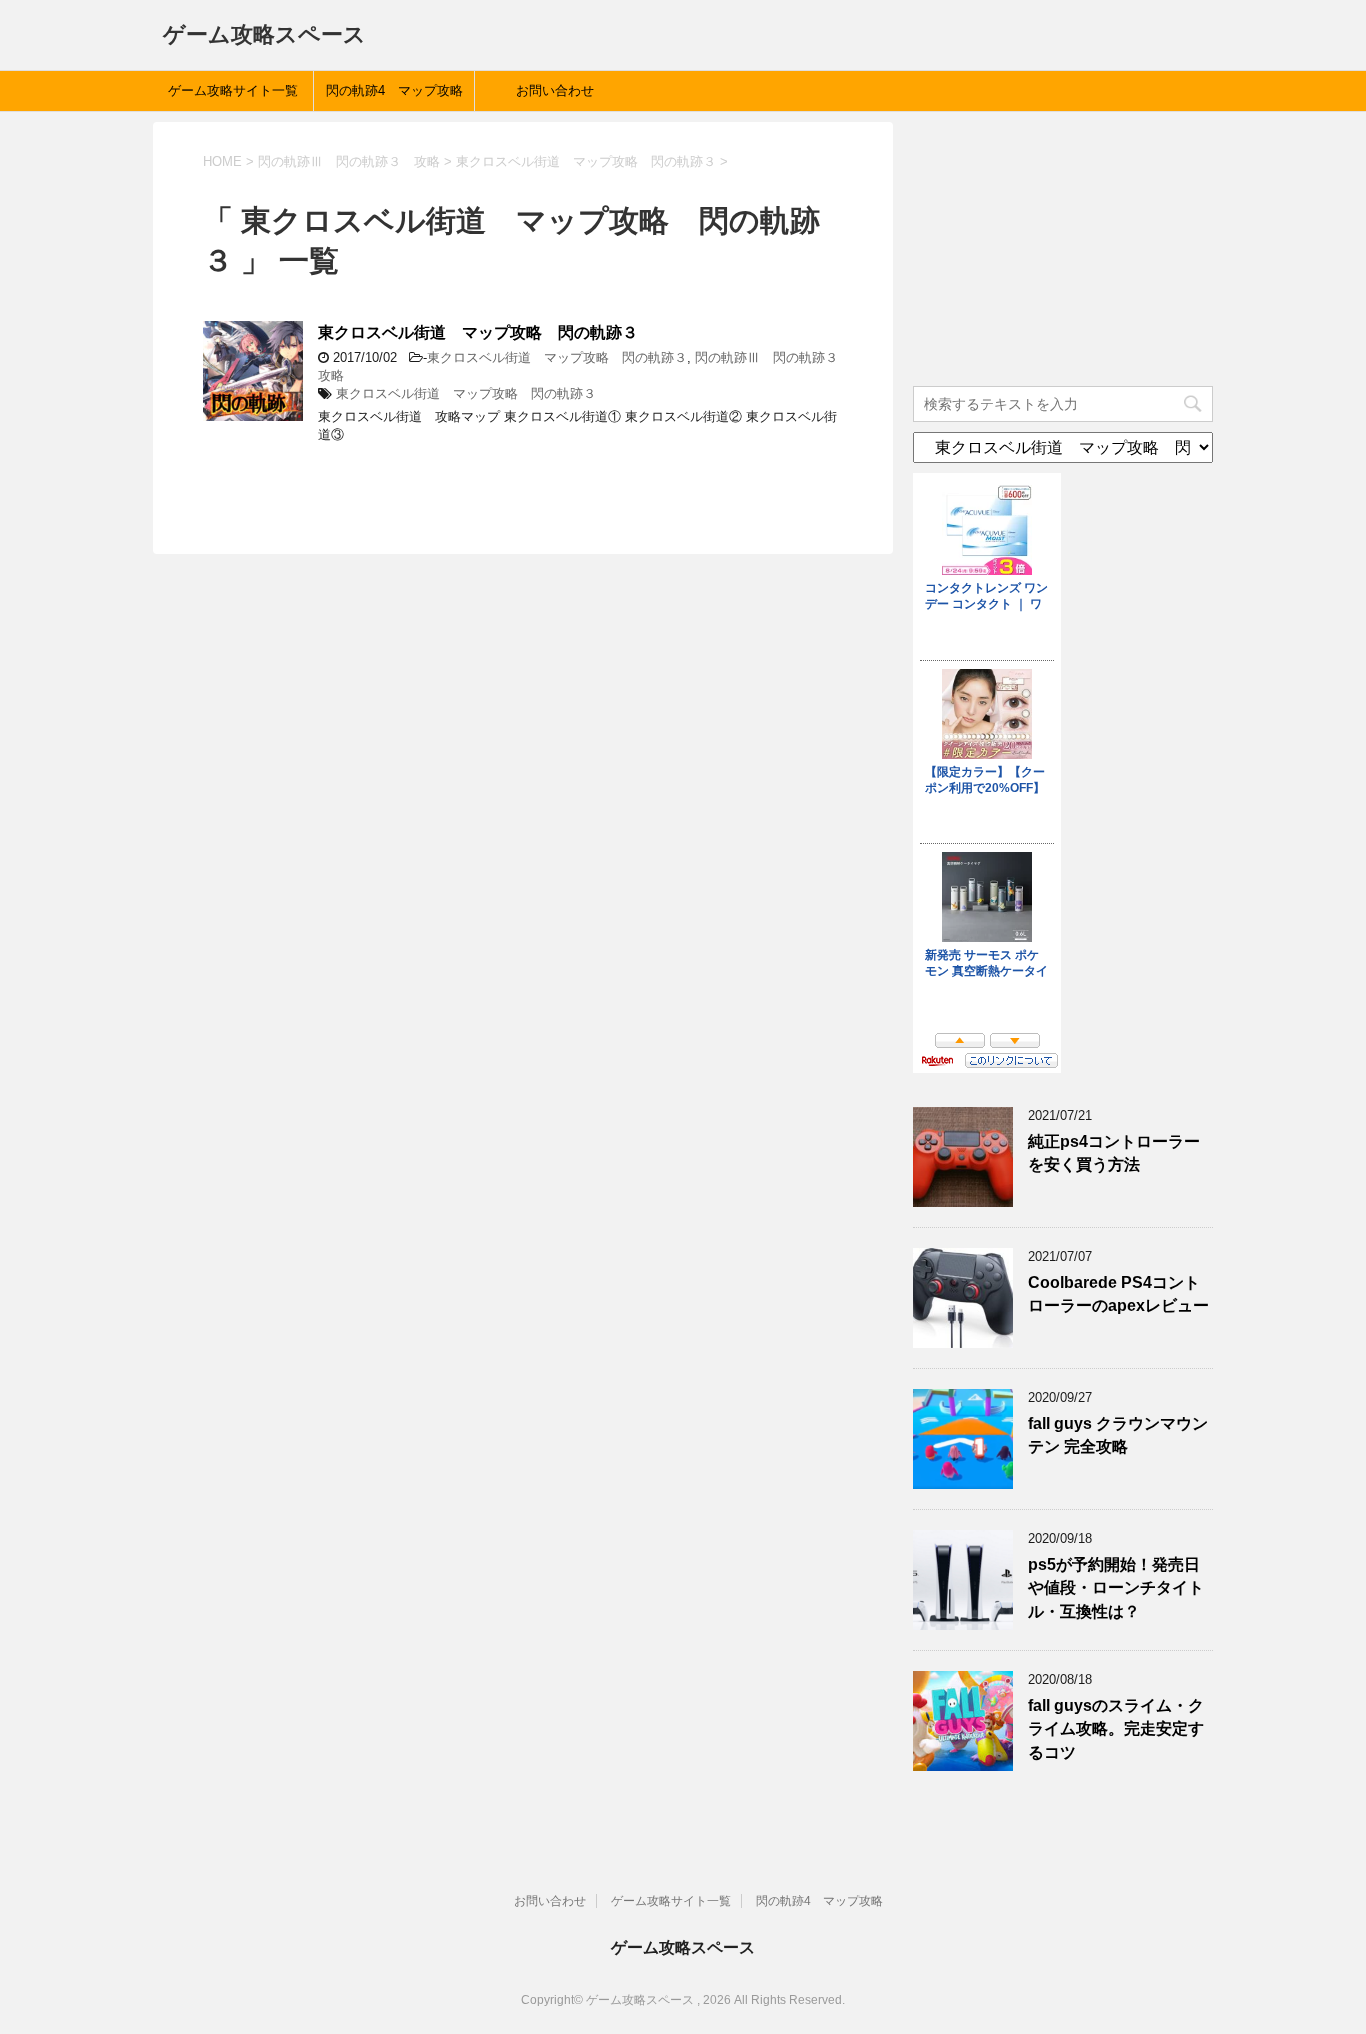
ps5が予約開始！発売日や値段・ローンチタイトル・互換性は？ (1116, 1588)
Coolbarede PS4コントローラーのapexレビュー (1118, 1294)
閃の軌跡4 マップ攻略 (394, 90)
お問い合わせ (555, 90)
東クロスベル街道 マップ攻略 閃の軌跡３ (478, 332)
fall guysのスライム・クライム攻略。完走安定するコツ (1116, 1729)
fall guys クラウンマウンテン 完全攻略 (1118, 1435)
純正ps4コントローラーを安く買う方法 (1114, 1153)
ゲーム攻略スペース (264, 34)
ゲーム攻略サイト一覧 (233, 90)
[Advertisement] (1063, 247)
